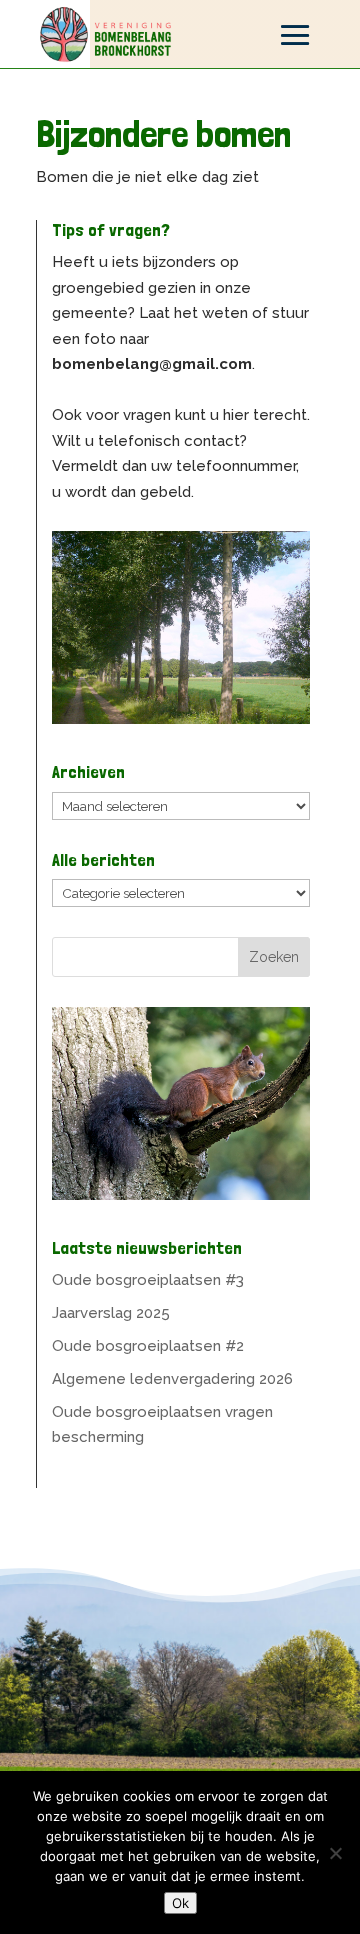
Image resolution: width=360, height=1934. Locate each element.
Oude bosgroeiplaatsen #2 (148, 1346)
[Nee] (335, 1853)
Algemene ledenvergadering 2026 (172, 1379)
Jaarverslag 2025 (111, 1313)
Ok (180, 1903)
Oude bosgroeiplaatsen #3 (148, 1280)
